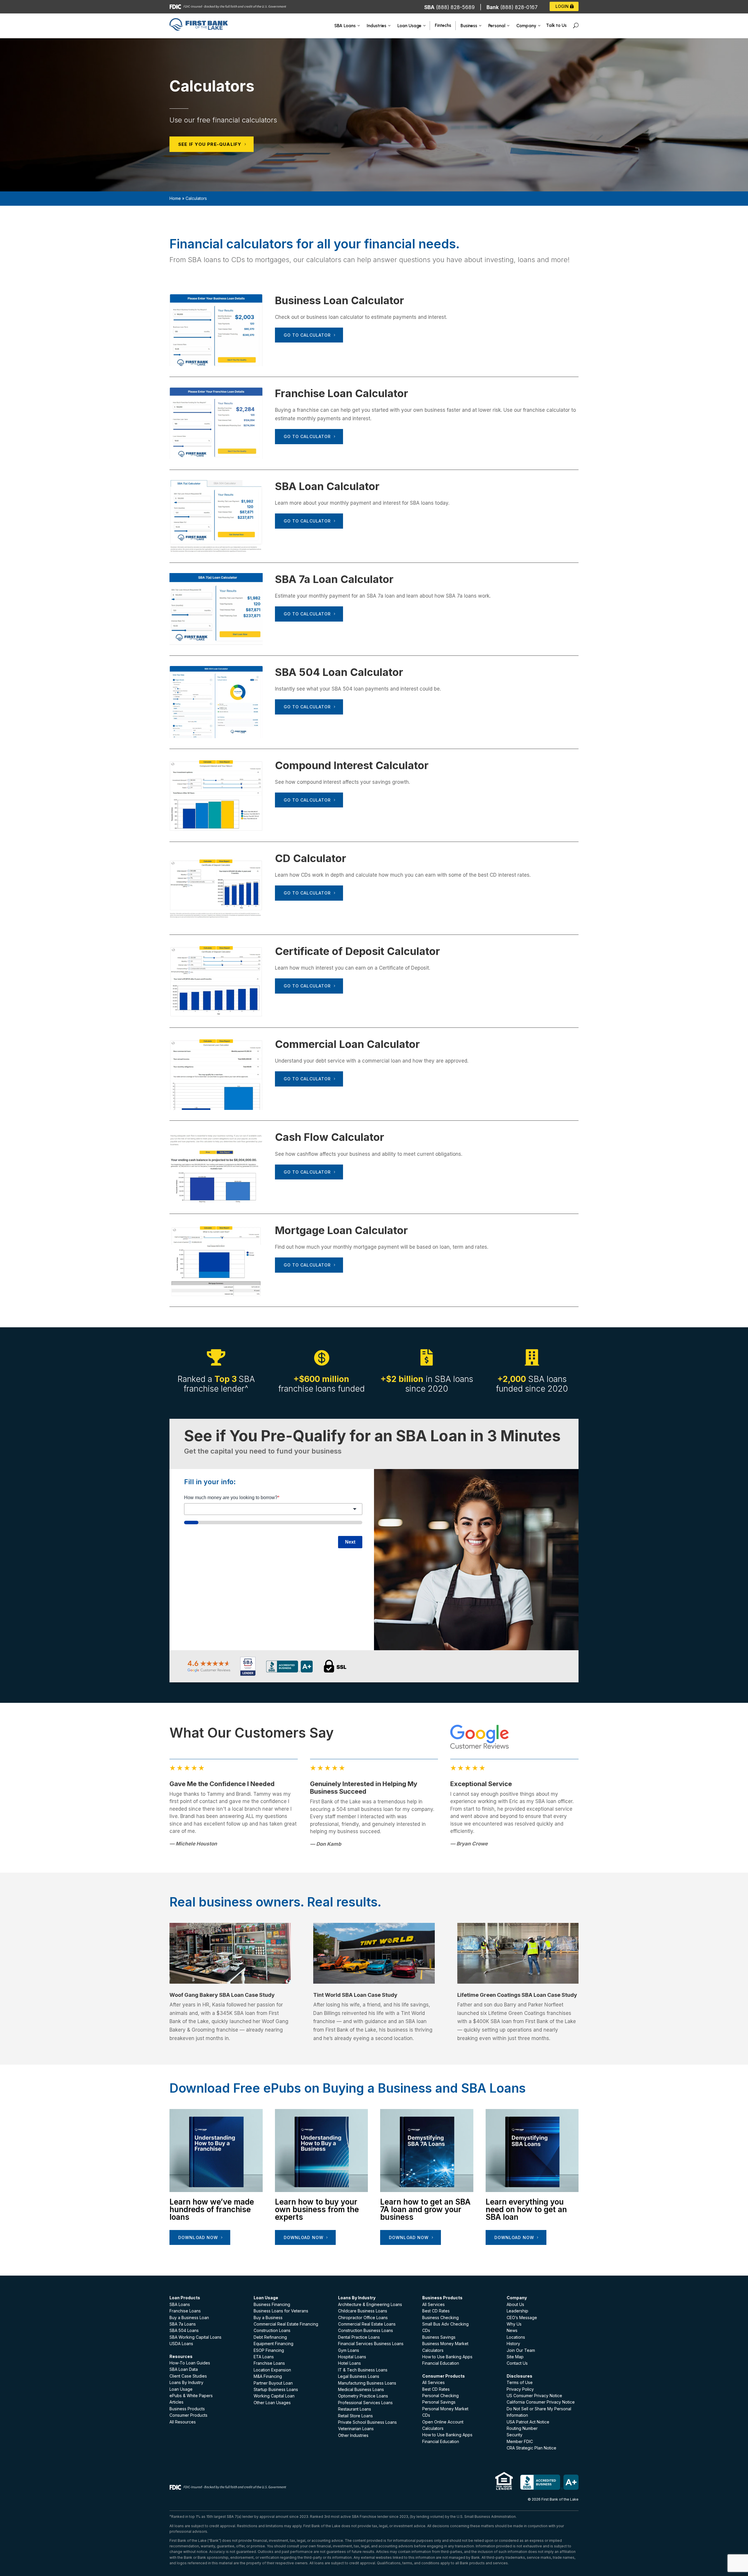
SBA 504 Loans (184, 2330)
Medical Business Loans (361, 2389)
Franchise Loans (185, 2311)
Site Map (515, 2357)
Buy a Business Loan (189, 2318)
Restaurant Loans (355, 2409)
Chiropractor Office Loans (363, 2318)
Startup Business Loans (276, 2389)
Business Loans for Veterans (281, 2311)
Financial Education (441, 2363)
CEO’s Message (522, 2318)
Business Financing (272, 2304)
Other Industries (353, 2435)
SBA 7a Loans (183, 2324)
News (512, 2330)
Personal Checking (440, 2396)
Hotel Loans (349, 2363)
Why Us (514, 2324)
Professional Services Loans (365, 2403)
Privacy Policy (520, 2389)
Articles (176, 2402)
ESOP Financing (269, 2350)
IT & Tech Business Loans (363, 2370)
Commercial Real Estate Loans (367, 2324)
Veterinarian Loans (356, 2429)
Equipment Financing (273, 2344)
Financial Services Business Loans (371, 2344)
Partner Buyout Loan (273, 2383)
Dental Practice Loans (359, 2337)
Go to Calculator (307, 335)
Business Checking (440, 2318)
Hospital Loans (352, 2357)
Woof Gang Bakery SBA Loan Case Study (222, 1995)
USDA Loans (181, 2344)
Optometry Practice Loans (363, 2396)
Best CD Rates (436, 2311)
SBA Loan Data (184, 2369)
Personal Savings (439, 2402)
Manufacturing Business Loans (367, 2383)
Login (562, 6)
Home (175, 198)
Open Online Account (443, 2422)
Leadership (517, 2311)
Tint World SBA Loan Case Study (355, 1995)
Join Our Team (521, 2350)
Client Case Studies (188, 2376)
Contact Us (517, 2363)
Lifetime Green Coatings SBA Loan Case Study (517, 1995)
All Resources (183, 2422)
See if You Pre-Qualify (210, 144)
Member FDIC (520, 2441)
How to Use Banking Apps (447, 2357)
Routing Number (522, 2428)
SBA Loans (180, 2304)
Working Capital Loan (274, 2396)
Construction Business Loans (366, 2330)
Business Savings (439, 2337)
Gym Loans (349, 2350)
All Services (433, 2304)
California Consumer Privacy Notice (541, 2402)
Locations (516, 2337)
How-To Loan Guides (190, 2363)
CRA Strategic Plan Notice (531, 2448)
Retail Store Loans (355, 2416)
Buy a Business (268, 2318)
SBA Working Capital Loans (195, 2337)
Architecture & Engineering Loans (370, 2304)
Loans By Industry (186, 2382)
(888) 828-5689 (455, 7)
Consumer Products (188, 2415)
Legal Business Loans (359, 2376)
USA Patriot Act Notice (528, 2422)
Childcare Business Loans (363, 2311)
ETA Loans (264, 2357)
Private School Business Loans (367, 2422)
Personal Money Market (445, 2409)
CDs (426, 2330)
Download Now (198, 2237)
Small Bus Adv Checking (445, 2324)
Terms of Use (520, 2382)
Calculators (433, 2350)
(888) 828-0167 (519, 7)
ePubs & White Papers (191, 2396)
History (513, 2344)
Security (515, 2435)
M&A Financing (268, 2376)
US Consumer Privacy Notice (534, 2396)
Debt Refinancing (270, 2337)
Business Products (187, 2409)
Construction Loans (272, 2330)
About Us (515, 2304)
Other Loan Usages (272, 2403)
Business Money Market (445, 2344)
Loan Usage (181, 2389)
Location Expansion (272, 2370)
